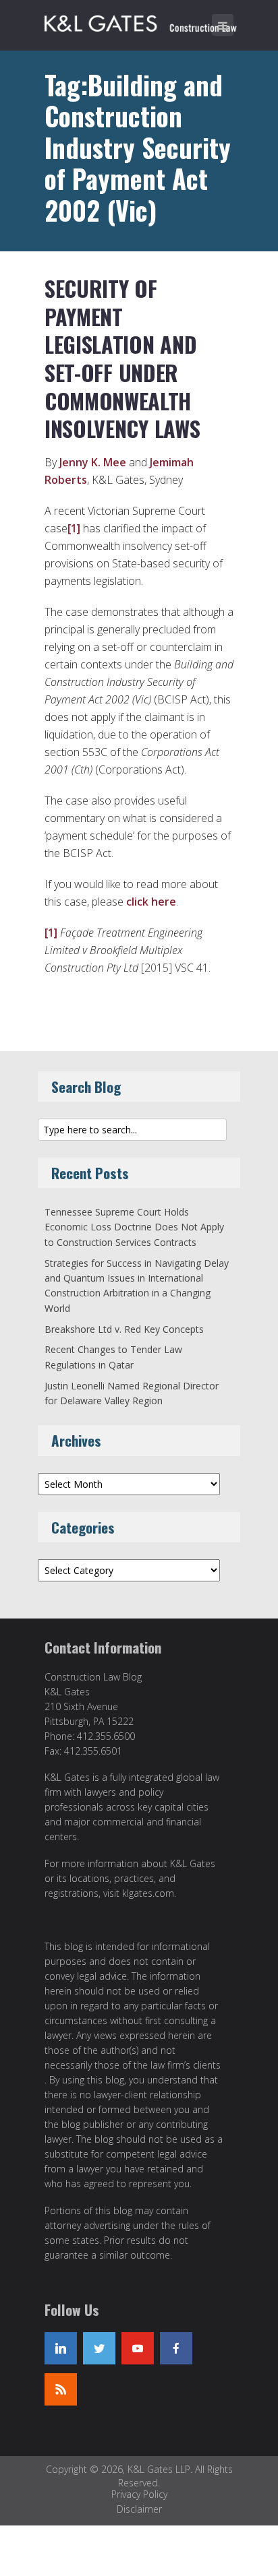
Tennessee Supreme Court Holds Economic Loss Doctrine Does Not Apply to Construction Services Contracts (134, 1227)
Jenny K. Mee (93, 462)
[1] (74, 528)
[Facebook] (176, 2348)
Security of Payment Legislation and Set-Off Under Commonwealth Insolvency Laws (122, 358)
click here (151, 902)
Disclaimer (139, 2509)
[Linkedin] (61, 2348)
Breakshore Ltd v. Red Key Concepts (124, 1329)
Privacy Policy (139, 2494)
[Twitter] (99, 2348)
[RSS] (61, 2389)
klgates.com (148, 1893)
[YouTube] (138, 2348)
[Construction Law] (142, 21)
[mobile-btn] (223, 25)
